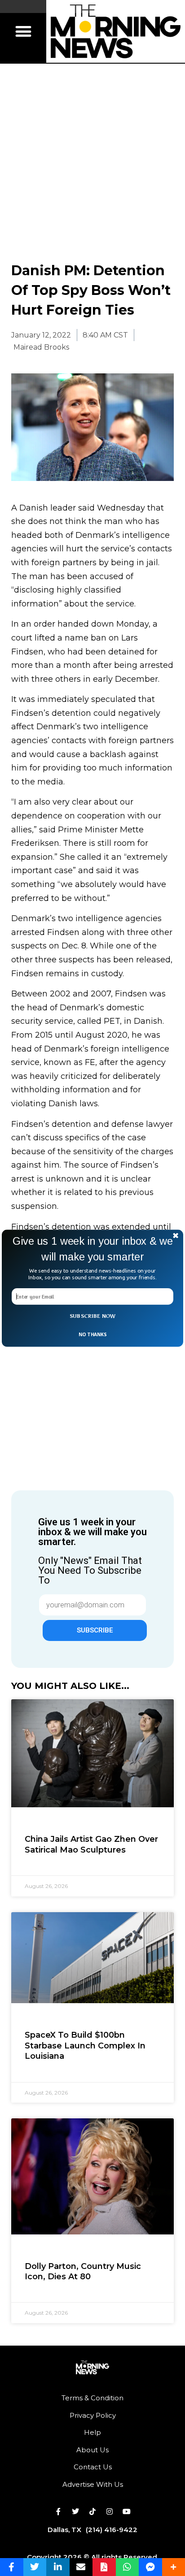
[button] (92, 1249)
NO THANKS (92, 1334)
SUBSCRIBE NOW (93, 1316)
